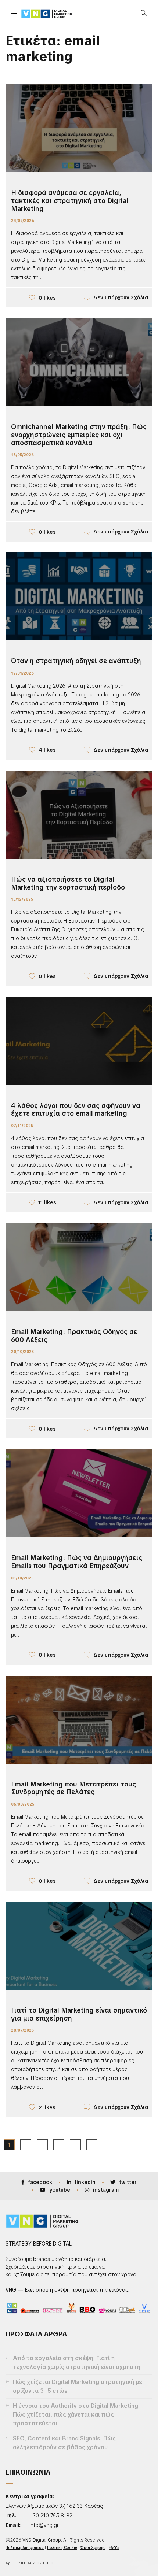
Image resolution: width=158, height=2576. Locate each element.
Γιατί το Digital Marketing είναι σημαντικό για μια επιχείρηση (79, 2014)
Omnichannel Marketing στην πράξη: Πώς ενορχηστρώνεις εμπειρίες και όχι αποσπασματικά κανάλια (79, 435)
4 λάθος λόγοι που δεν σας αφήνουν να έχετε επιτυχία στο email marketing (76, 1110)
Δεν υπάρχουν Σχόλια (121, 297)
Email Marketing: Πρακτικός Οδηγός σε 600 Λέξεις (74, 1336)
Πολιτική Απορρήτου (25, 2548)
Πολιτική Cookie (62, 2548)
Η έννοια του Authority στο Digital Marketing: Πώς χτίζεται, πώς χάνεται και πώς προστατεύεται (76, 2415)
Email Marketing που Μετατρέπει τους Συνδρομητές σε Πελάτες (73, 1788)
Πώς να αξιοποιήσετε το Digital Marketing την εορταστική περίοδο (68, 883)
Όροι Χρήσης (93, 2548)
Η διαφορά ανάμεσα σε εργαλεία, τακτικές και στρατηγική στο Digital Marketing (70, 200)
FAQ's (114, 2548)
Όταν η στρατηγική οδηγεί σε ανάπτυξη (76, 661)
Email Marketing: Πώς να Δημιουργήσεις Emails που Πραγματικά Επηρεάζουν (77, 1562)
